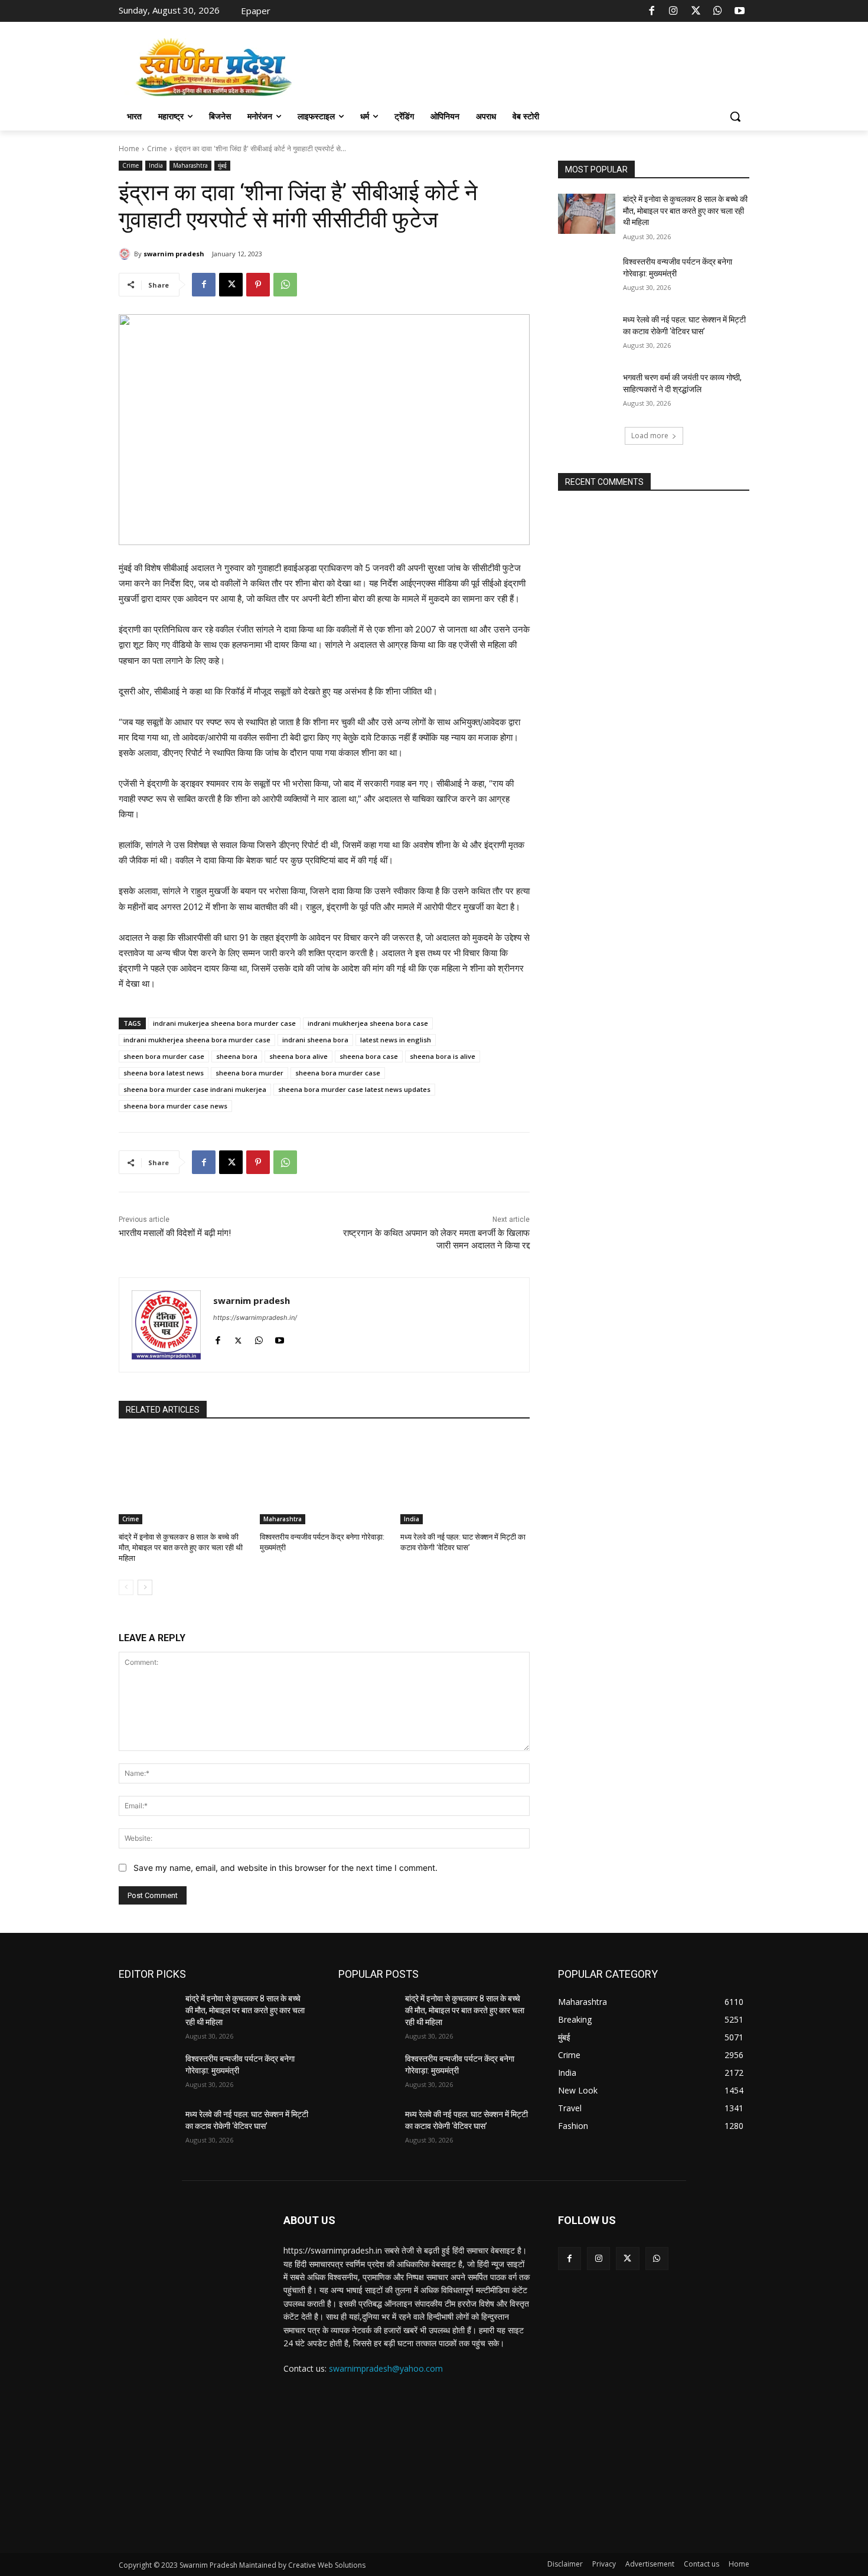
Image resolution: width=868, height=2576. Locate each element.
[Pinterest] (258, 285)
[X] (696, 11)
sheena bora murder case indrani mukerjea (195, 1089)
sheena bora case (369, 1056)
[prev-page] (126, 1587)
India (156, 165)
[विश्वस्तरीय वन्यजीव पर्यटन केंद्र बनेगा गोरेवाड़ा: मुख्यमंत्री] (324, 1479)
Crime (157, 149)
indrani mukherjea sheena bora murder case (197, 1040)
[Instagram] (674, 11)
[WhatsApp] (717, 11)
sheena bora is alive (443, 1056)
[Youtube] (740, 11)
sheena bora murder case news (175, 1106)
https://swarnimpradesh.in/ (255, 1318)
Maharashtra (190, 165)
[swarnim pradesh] (126, 254)
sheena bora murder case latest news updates (354, 1089)
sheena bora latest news (164, 1073)
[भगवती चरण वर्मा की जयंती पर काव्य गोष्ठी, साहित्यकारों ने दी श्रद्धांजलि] (587, 392)
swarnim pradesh (174, 254)
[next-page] (145, 1587)
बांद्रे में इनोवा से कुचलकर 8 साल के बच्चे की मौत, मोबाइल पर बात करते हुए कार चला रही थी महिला (181, 1548)
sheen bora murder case (164, 1056)
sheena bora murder (249, 1073)
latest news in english (396, 1040)
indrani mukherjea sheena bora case (368, 1023)
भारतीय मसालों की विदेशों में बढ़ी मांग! (175, 1233)
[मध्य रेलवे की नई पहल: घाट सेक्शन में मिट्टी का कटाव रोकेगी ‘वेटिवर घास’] (465, 1479)
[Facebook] (652, 11)
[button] (735, 116)
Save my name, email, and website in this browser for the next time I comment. (285, 1868)
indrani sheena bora (315, 1040)
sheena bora (237, 1056)
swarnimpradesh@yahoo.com (386, 2368)
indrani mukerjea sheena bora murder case (224, 1023)
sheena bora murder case (338, 1073)
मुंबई (222, 165)
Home (129, 149)
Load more (650, 436)
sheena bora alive (298, 1056)
